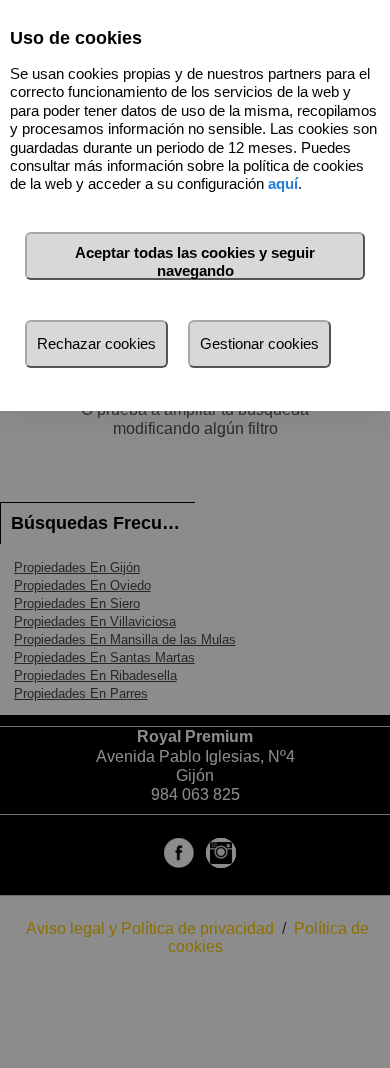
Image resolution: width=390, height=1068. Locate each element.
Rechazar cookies (96, 343)
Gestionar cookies (259, 343)
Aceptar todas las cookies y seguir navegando (195, 261)
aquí (283, 183)
